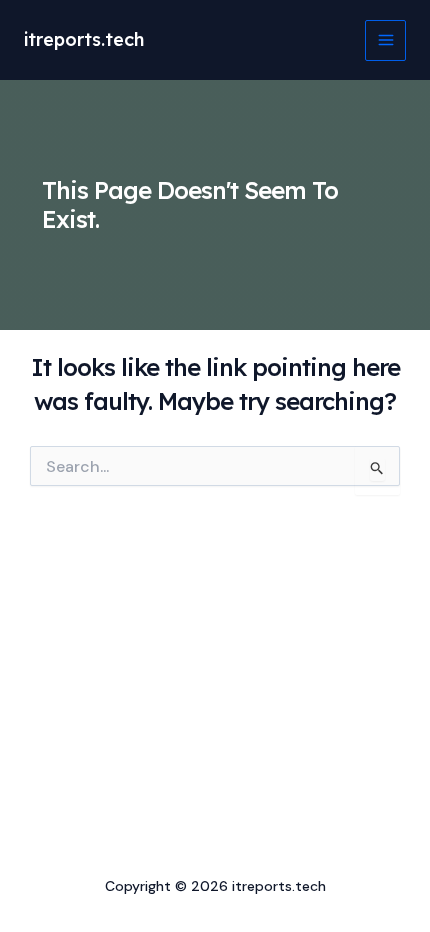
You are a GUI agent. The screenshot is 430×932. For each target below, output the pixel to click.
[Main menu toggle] (385, 40)
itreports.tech (84, 39)
